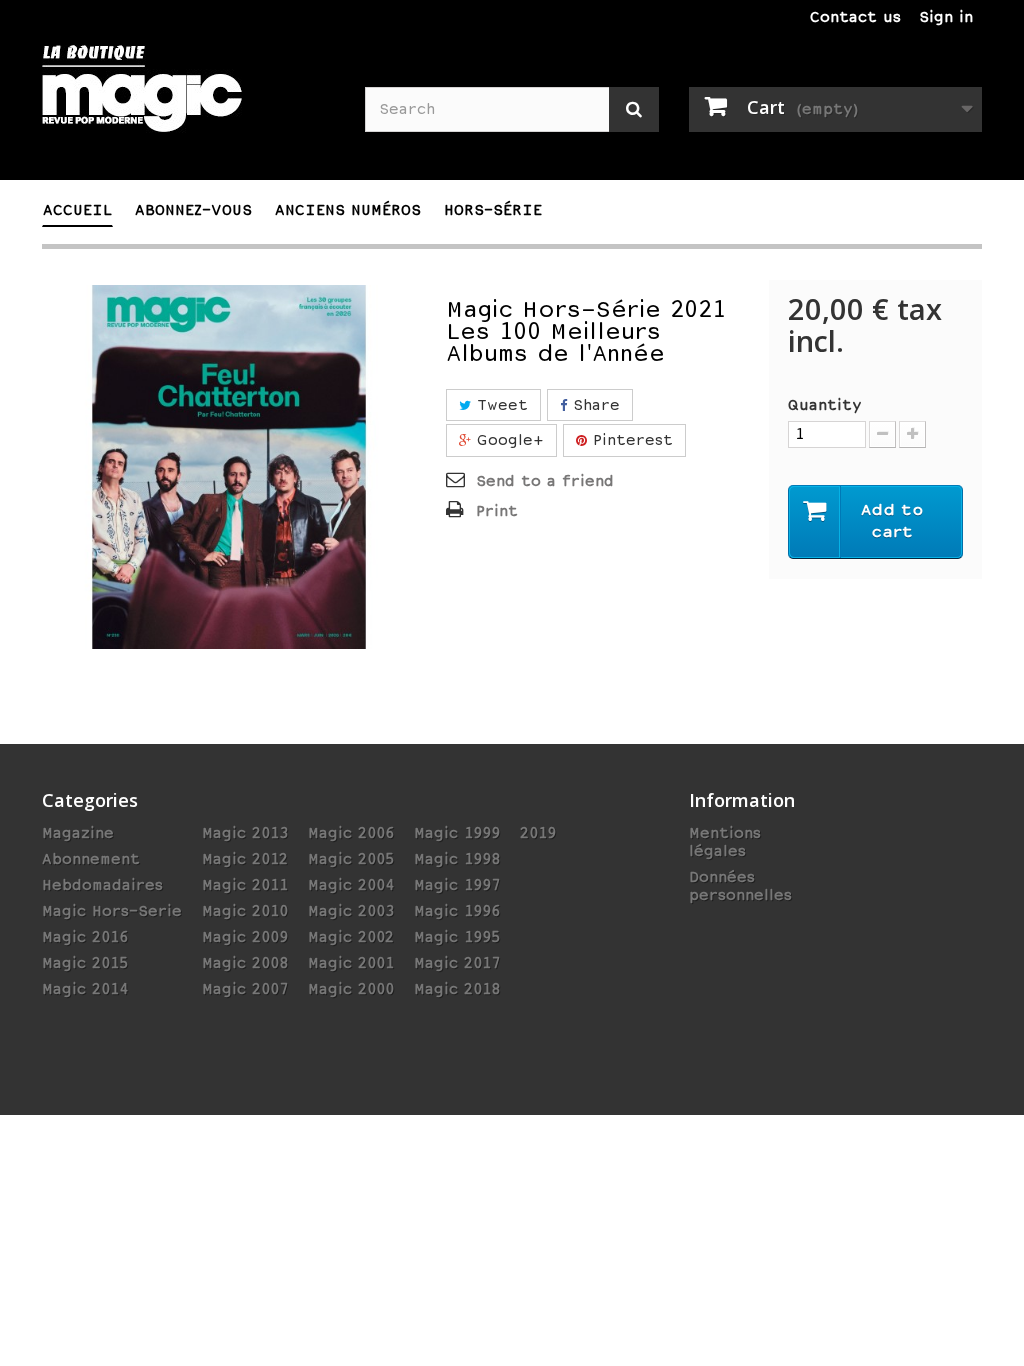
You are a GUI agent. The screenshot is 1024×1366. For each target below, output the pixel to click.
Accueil (77, 210)
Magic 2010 (245, 911)
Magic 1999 (457, 833)
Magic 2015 (85, 963)
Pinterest (630, 440)
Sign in (946, 17)
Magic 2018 (457, 989)
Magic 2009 (245, 937)
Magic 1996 (457, 911)
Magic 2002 (351, 937)
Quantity (825, 405)
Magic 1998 (457, 859)
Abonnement (91, 859)
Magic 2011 (245, 885)
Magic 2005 (351, 859)
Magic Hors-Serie (112, 911)
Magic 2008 (245, 963)
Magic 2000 (351, 989)
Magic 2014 (85, 989)
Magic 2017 (457, 963)
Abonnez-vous (193, 210)
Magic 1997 (457, 885)
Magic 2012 (245, 859)
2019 (538, 833)
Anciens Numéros (348, 210)
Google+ (507, 440)
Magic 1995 (457, 937)
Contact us (855, 17)
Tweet (499, 405)
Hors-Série (493, 210)
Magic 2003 (351, 911)
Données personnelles (740, 886)
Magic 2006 (351, 833)
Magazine (78, 833)
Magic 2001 (351, 963)
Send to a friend (545, 481)
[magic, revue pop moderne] (188, 101)
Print (497, 511)
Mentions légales (725, 842)
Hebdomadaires (102, 885)
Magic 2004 (351, 885)
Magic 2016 (85, 937)
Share (593, 405)
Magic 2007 (245, 989)
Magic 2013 (245, 833)
